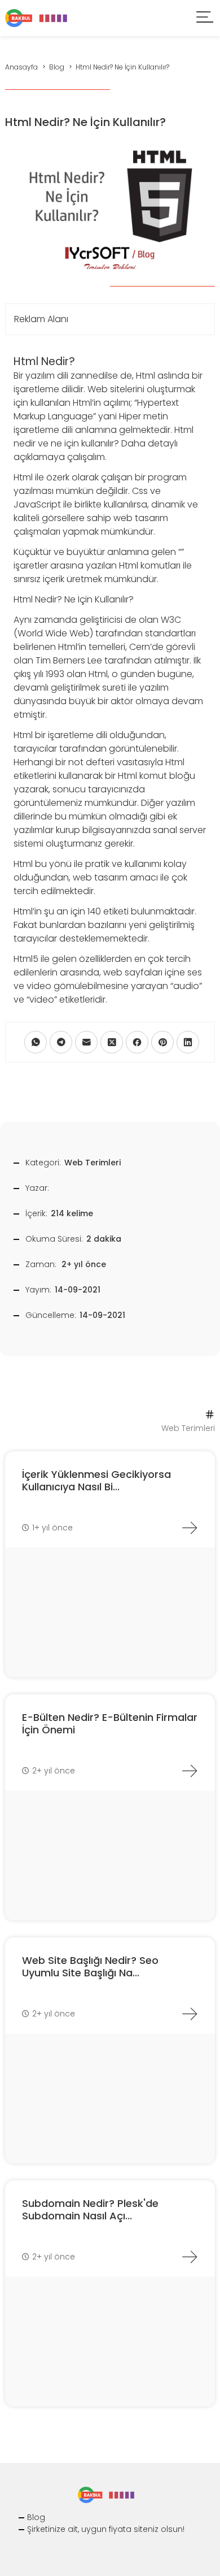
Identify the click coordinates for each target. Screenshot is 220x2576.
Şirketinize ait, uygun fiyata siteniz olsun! (106, 2529)
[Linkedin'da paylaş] (188, 1042)
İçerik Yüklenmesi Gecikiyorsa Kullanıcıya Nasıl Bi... (96, 1480)
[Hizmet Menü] (205, 18)
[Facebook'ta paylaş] (137, 1042)
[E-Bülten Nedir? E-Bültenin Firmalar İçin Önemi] (190, 1771)
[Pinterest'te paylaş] (162, 1042)
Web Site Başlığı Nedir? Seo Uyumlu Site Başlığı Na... (90, 1966)
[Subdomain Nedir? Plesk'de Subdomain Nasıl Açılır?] (190, 2257)
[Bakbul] (36, 17)
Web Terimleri (93, 1163)
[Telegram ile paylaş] (61, 1042)
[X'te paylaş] (112, 1042)
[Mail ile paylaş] (86, 1042)
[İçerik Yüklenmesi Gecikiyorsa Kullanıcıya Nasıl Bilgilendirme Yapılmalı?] (190, 1528)
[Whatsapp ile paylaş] (36, 1042)
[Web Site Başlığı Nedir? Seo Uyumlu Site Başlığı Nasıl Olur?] (190, 2014)
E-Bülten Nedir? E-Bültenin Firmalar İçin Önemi (110, 1723)
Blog (36, 2517)
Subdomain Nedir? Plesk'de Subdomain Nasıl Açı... (90, 2209)
